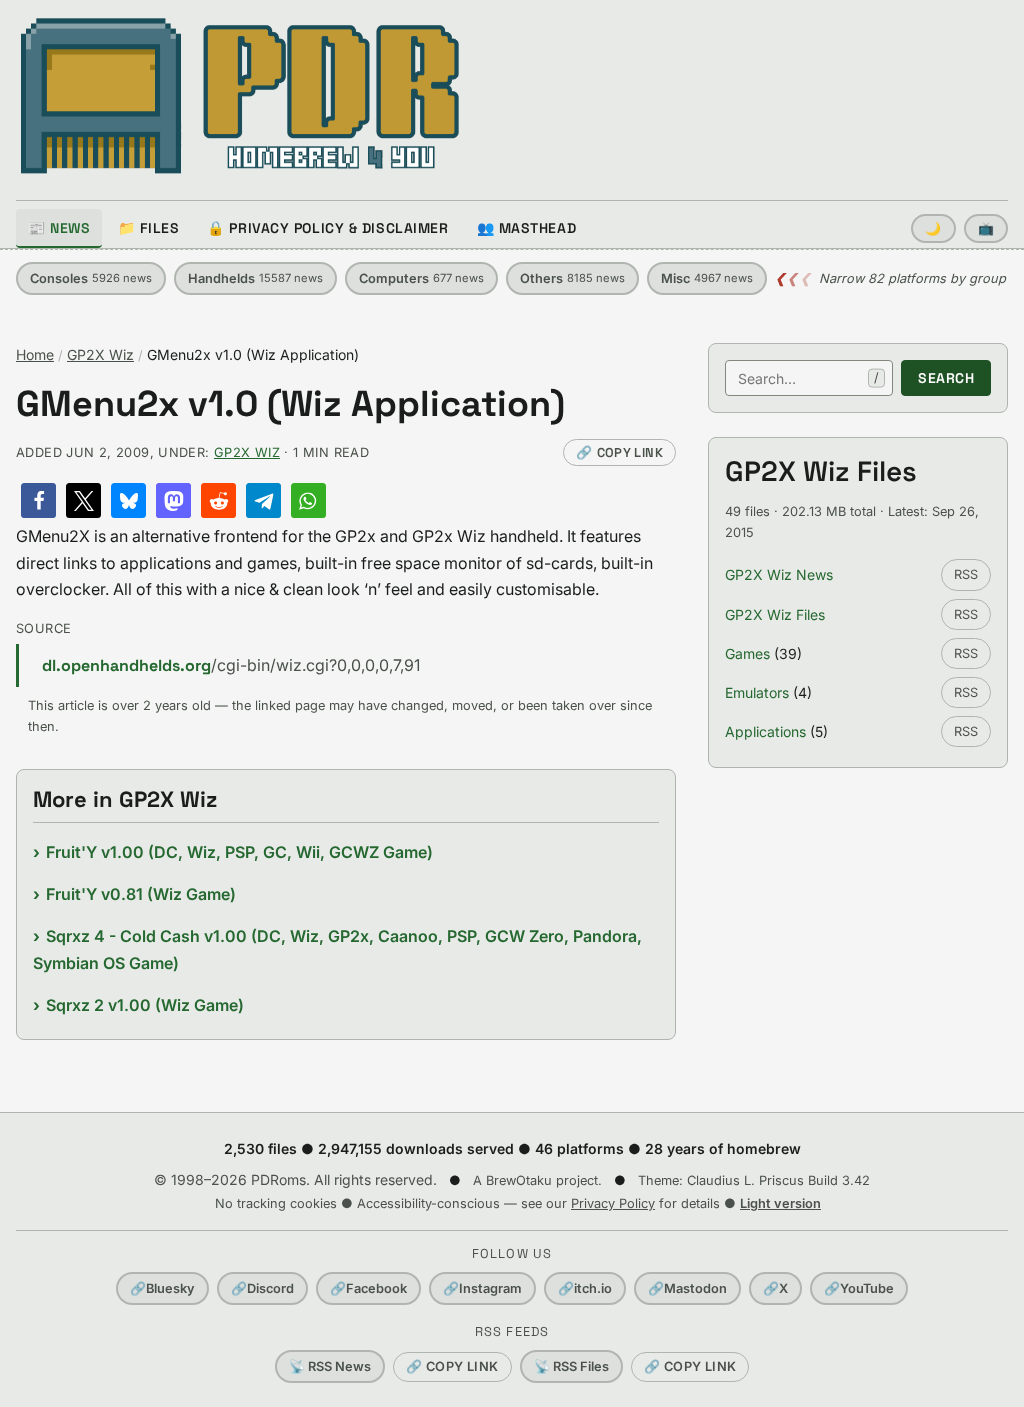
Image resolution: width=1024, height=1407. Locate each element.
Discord (262, 1288)
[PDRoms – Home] (240, 96)
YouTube (859, 1288)
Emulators (757, 692)
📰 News (59, 228)
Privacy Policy (613, 1203)
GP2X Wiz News (779, 574)
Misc (707, 278)
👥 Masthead (527, 228)
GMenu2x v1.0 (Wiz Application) (290, 404)
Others (572, 278)
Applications (765, 731)
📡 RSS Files (571, 1366)
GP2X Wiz (100, 354)
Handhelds (255, 278)
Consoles (91, 278)
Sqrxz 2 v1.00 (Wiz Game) (145, 1005)
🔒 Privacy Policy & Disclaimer (327, 228)
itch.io (585, 1288)
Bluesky (162, 1288)
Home (35, 354)
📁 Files (148, 228)
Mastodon (687, 1288)
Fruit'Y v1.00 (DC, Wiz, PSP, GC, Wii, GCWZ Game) (239, 852)
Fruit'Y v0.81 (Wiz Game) (141, 894)
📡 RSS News (330, 1366)
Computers (421, 278)
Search (946, 378)
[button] (38, 500)
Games (747, 653)
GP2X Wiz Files (775, 614)
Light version (780, 1203)
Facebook (368, 1288)
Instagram (482, 1288)
